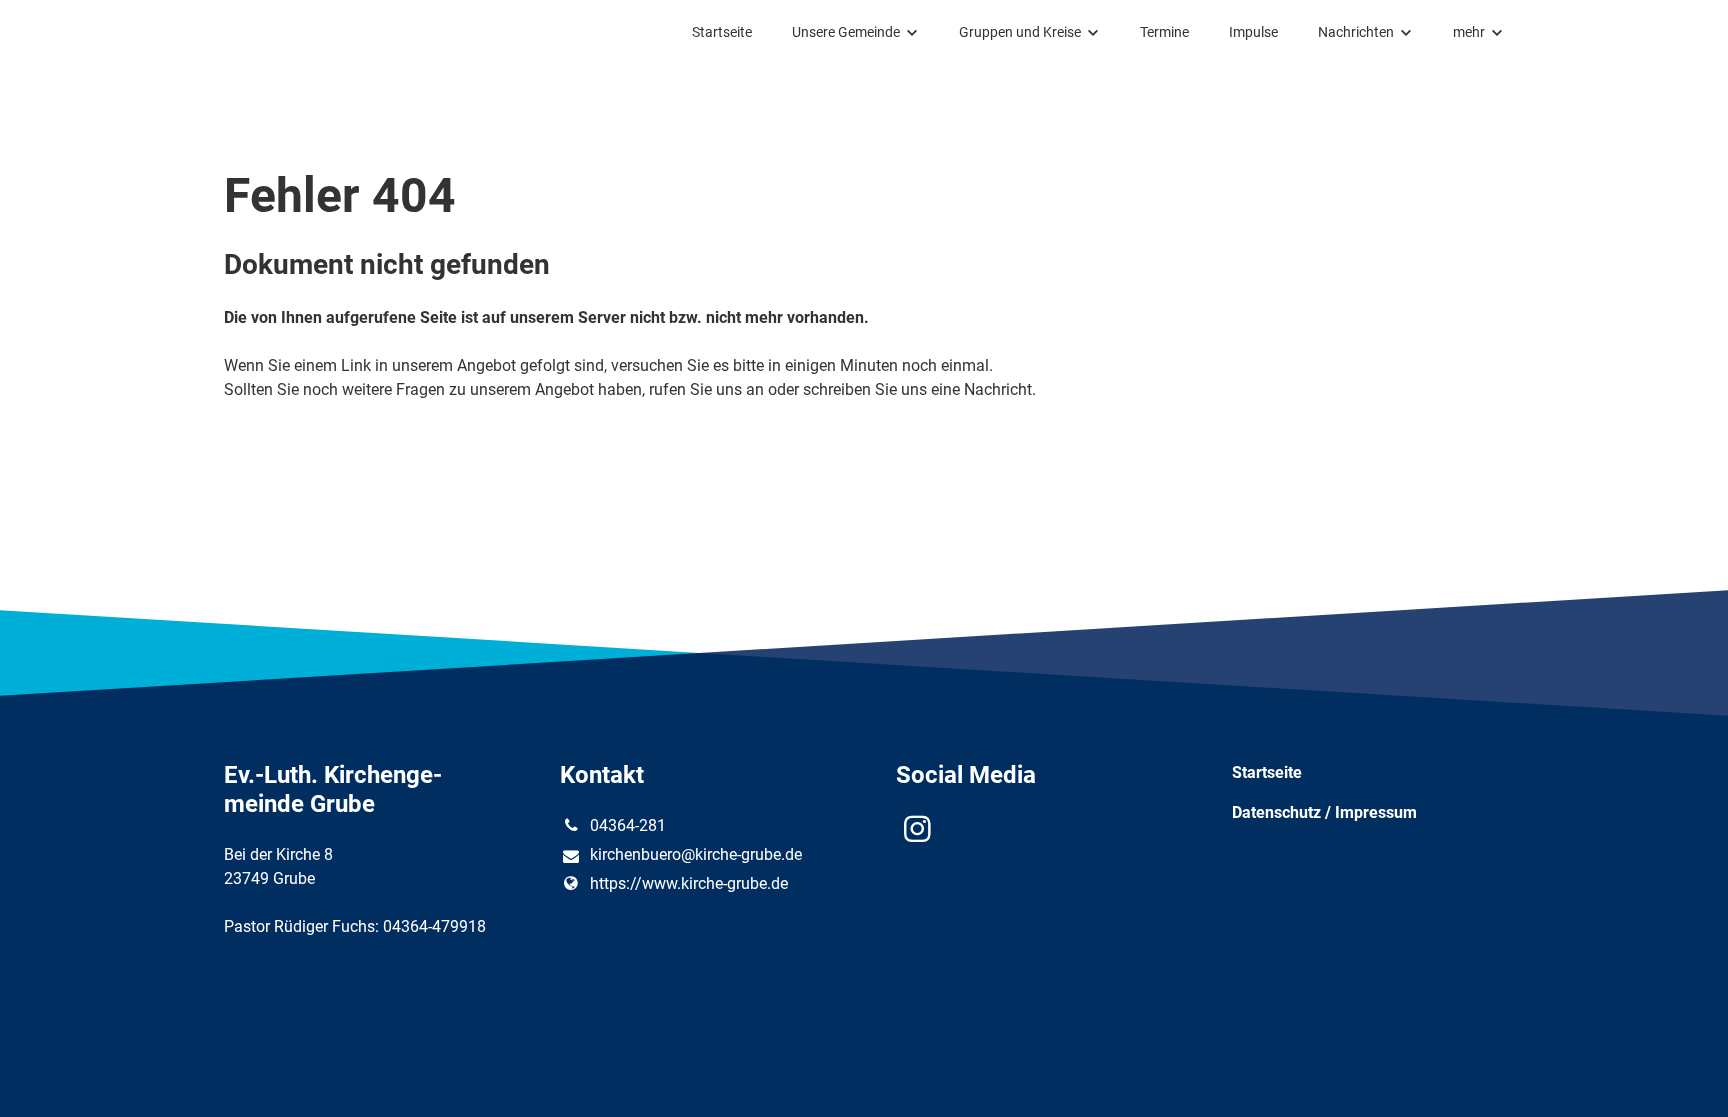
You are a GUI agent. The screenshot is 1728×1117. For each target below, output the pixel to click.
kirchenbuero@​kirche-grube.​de (696, 854)
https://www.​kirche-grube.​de (689, 883)
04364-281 (628, 825)
